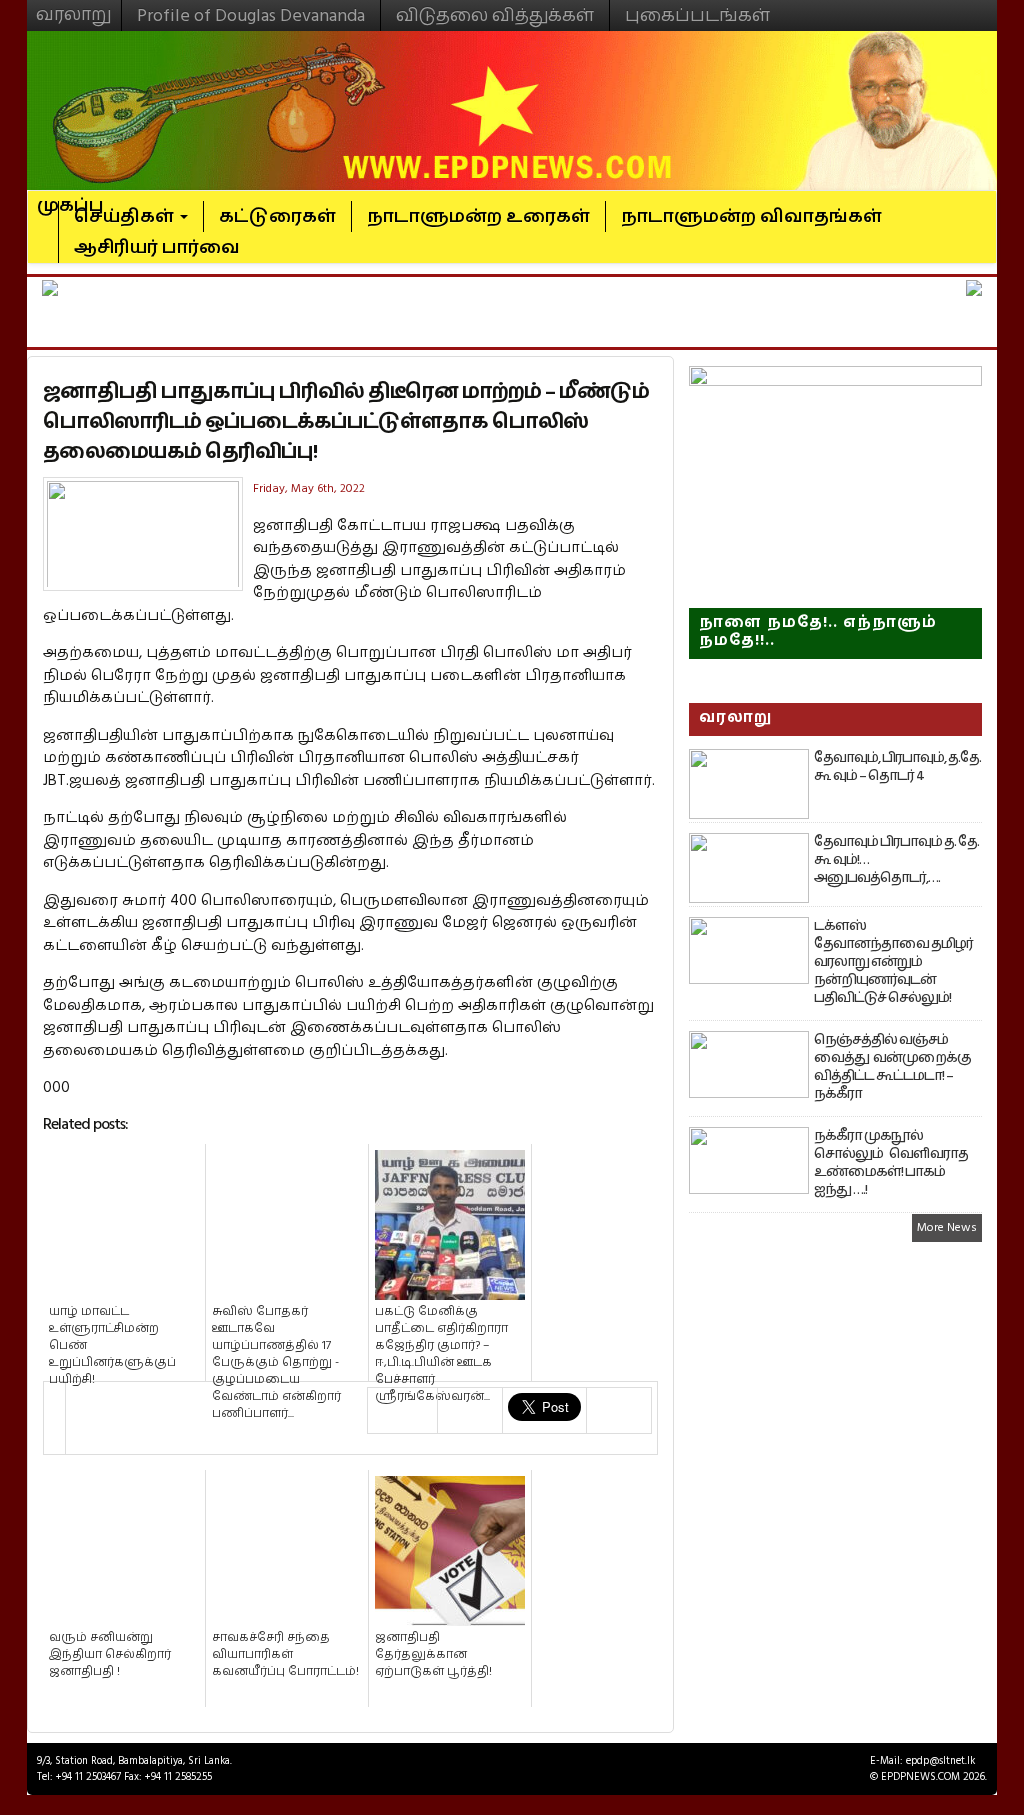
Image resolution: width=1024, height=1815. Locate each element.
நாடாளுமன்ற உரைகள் (478, 216)
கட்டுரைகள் (277, 216)
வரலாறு (74, 6)
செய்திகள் (126, 216)
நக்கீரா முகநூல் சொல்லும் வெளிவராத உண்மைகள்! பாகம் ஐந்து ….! (891, 1163)
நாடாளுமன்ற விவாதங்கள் (751, 216)
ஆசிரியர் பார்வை (157, 247)
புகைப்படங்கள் (697, 15)
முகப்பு (70, 197)
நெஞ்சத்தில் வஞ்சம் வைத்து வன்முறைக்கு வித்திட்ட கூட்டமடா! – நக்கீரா (892, 1067)
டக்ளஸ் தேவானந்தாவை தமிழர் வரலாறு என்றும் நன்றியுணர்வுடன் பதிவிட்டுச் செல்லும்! (893, 962)
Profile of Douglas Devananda (251, 15)
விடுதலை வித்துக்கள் (495, 15)
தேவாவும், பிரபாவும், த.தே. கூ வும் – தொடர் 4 (897, 767)
